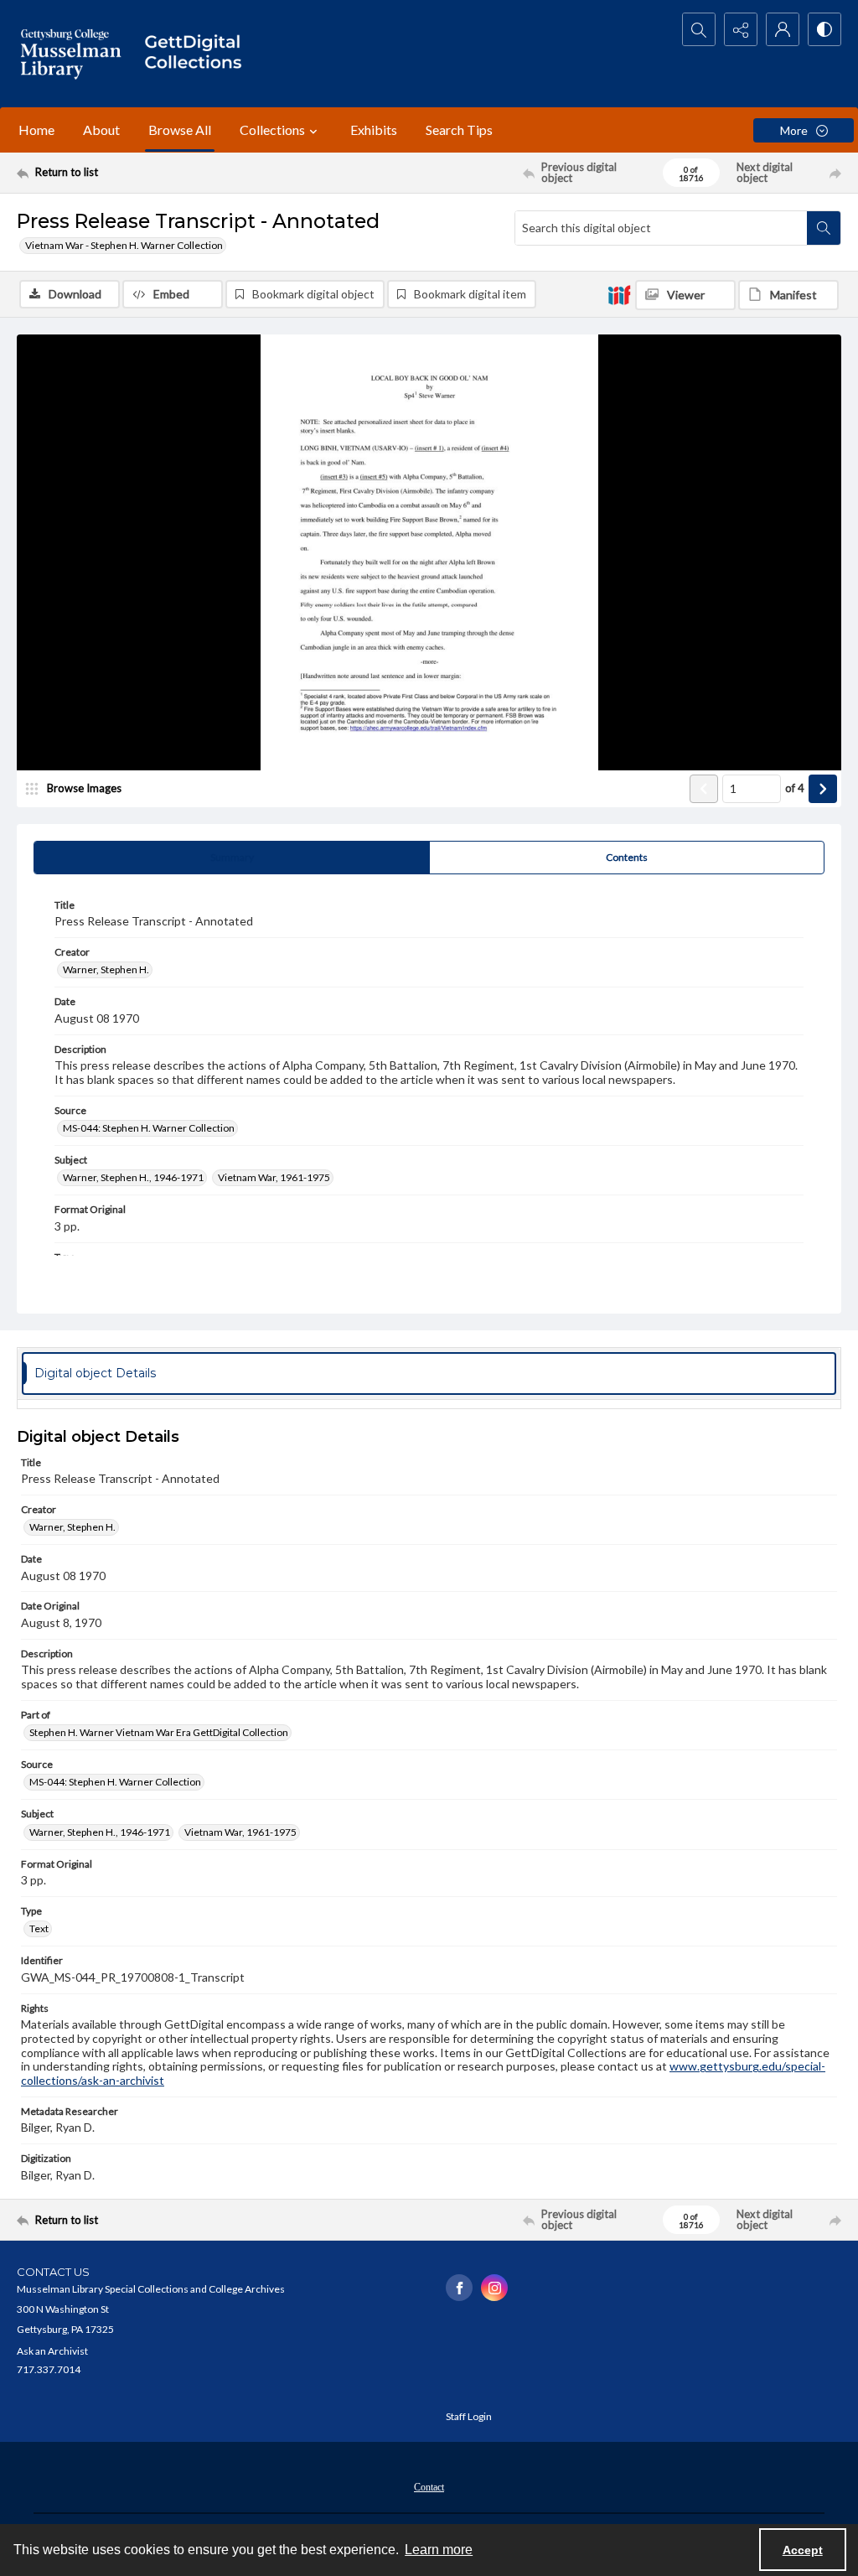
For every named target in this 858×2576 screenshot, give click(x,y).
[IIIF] (619, 294)
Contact (429, 2487)
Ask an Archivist (52, 2351)
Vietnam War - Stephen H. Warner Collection (124, 245)
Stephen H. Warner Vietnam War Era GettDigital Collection (159, 1732)
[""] (199, 54)
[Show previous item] (704, 789)
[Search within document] (824, 228)
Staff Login (469, 2416)
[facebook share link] (459, 2288)
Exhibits (374, 130)
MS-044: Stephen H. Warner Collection (149, 1128)
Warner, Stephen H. (106, 969)
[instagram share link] (494, 2288)
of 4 (795, 788)
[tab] (232, 858)
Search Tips (459, 130)
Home (36, 130)
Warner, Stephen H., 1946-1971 (133, 1177)
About (101, 130)
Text (39, 1928)
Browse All (180, 130)
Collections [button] (272, 130)
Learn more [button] (439, 2550)
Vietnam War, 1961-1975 (274, 1177)
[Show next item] (823, 789)
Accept (803, 2550)
